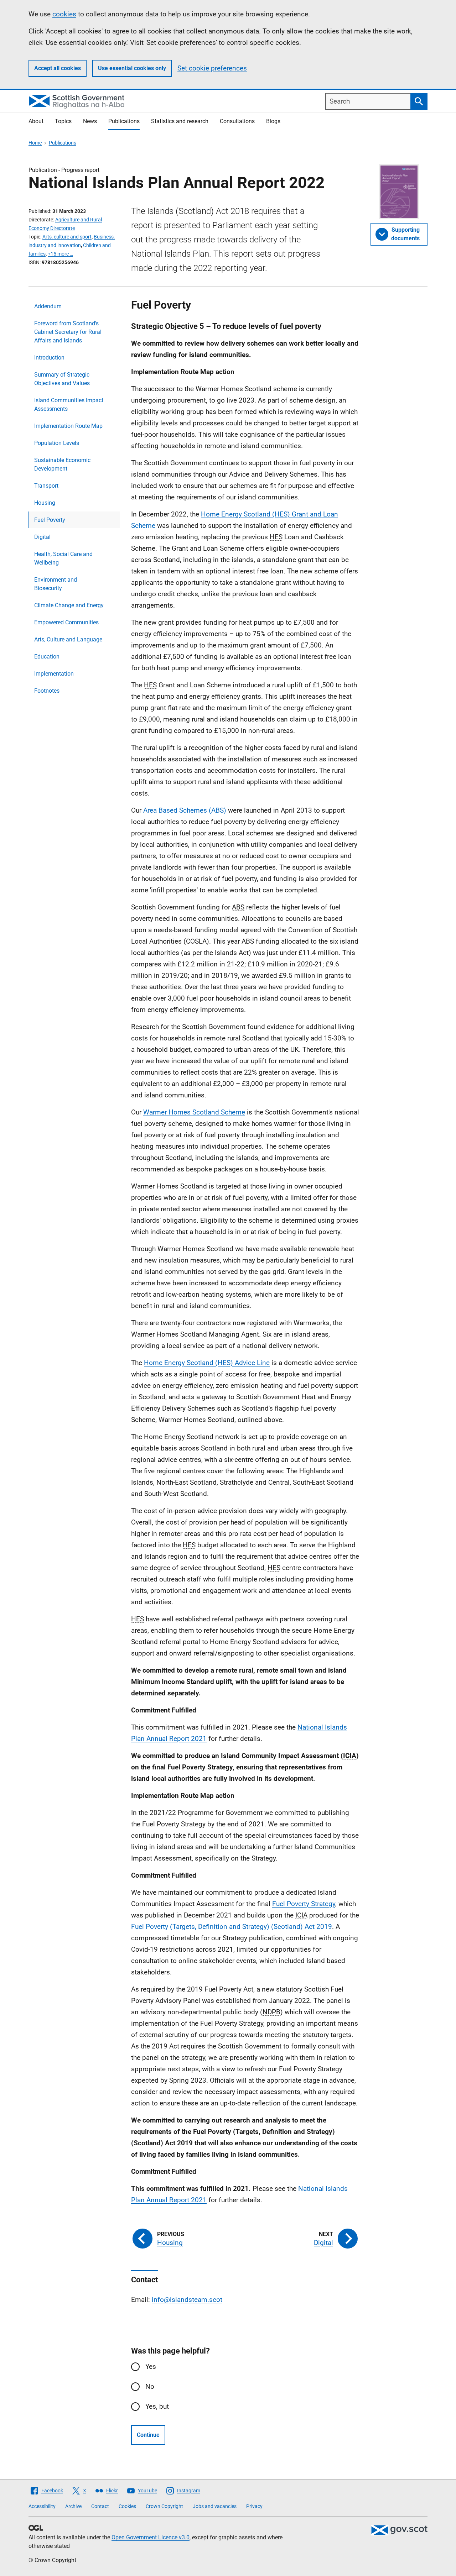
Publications (124, 121)
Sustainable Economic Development (62, 464)
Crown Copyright (164, 2506)
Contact (100, 2506)
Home (35, 143)
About (36, 121)
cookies (64, 14)
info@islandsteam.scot (187, 2300)
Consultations (237, 121)
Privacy (254, 2506)
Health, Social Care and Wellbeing (63, 558)
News (90, 121)
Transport (46, 486)
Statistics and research (180, 121)
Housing (45, 503)
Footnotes (47, 691)
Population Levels (57, 443)
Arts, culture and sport (67, 237)
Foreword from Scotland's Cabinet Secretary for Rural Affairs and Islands (68, 332)
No (150, 2386)
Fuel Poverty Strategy (304, 1904)
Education (47, 657)
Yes (151, 2367)
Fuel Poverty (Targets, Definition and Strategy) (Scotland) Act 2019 (232, 1927)
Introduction (49, 358)
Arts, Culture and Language (68, 639)
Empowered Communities (66, 622)
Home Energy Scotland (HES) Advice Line (207, 1363)
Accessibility (42, 2506)
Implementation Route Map (68, 426)
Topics (63, 121)
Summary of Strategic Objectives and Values (62, 379)
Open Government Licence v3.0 (151, 2537)
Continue (148, 2435)
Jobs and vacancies (215, 2506)
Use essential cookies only (132, 68)
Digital (42, 537)
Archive (73, 2506)
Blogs (273, 121)
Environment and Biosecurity (56, 584)
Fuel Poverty (50, 520)
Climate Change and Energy (69, 605)
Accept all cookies (58, 68)
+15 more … (60, 254)
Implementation (54, 674)
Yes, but (157, 2406)
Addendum (48, 306)
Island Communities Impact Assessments (69, 405)
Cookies (127, 2506)
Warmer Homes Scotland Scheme (194, 1112)
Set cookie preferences (212, 68)
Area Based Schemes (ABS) (185, 810)
